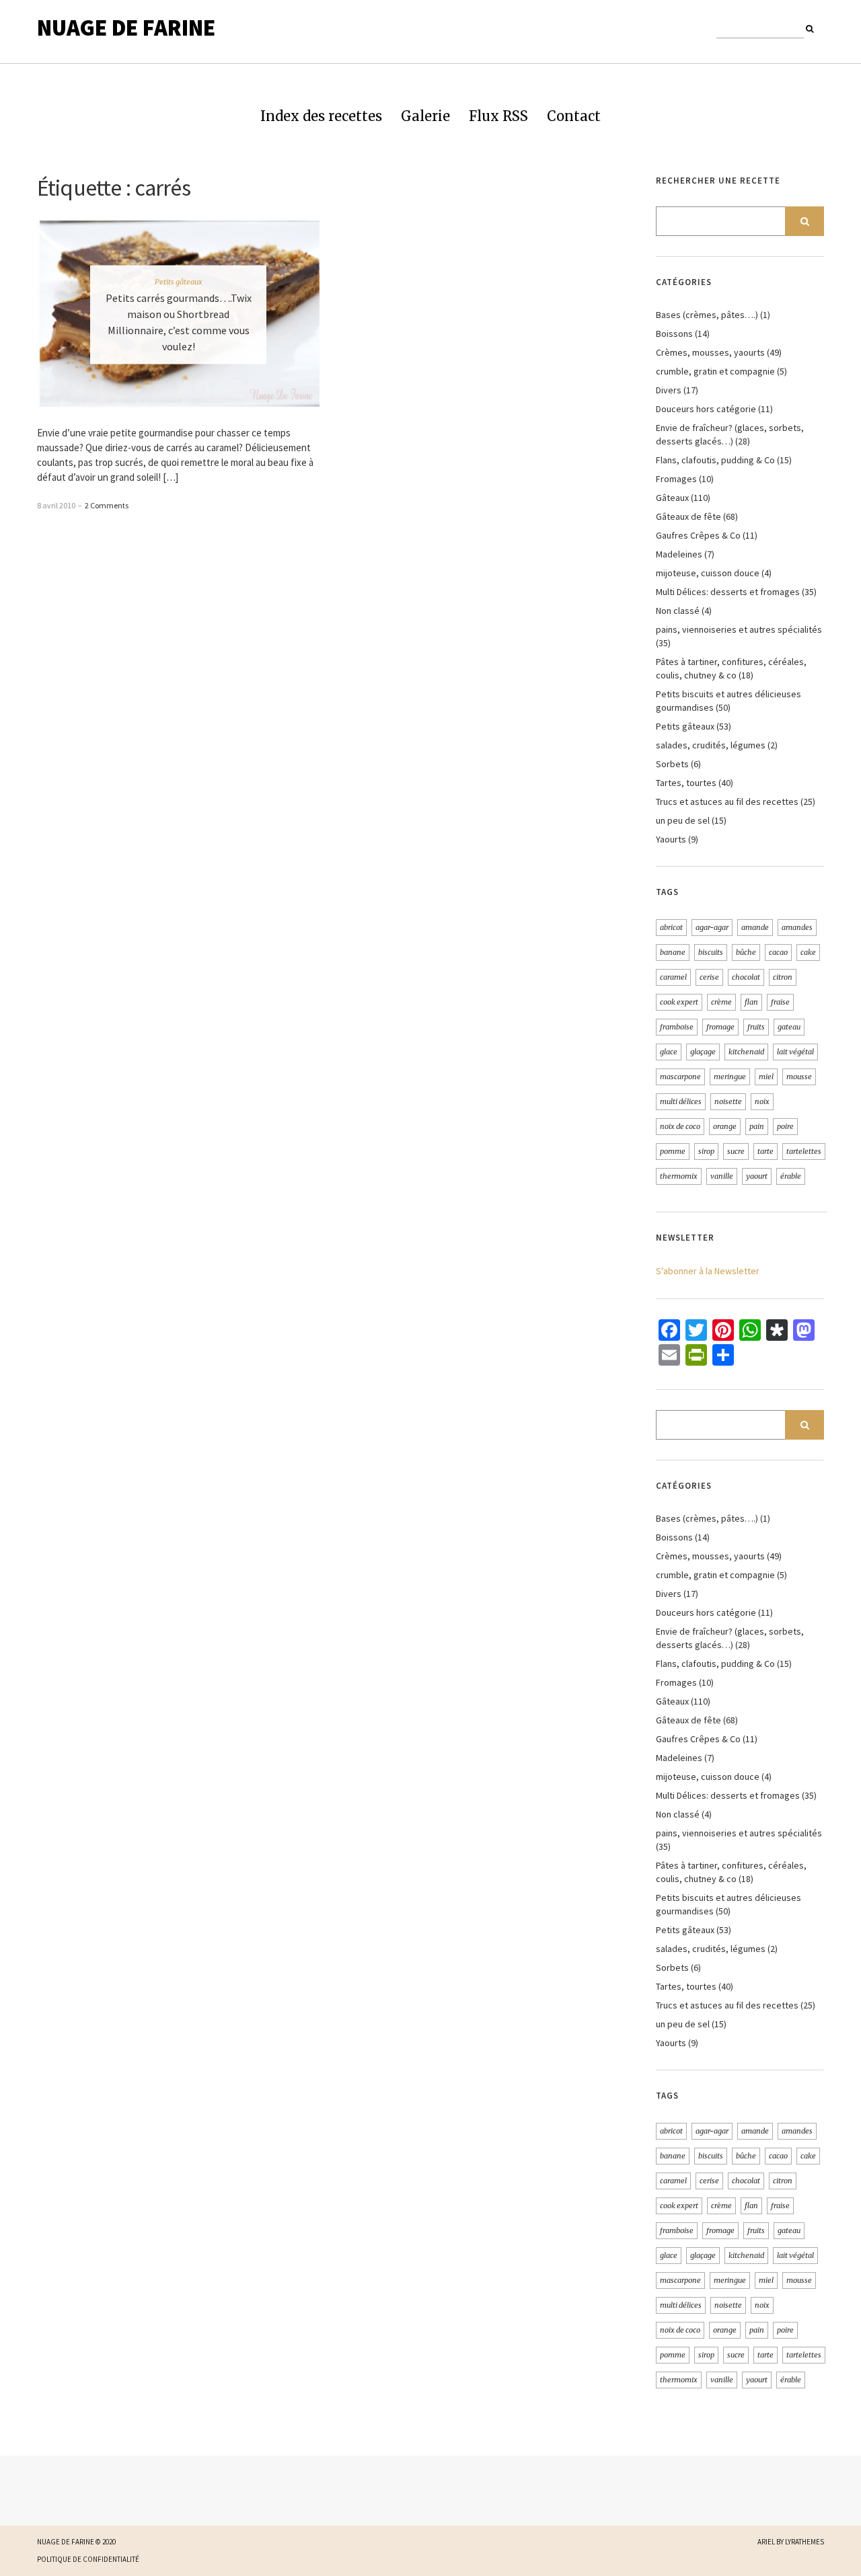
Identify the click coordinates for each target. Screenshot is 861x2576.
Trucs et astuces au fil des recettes (727, 802)
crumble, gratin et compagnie (715, 371)
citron (783, 977)
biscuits (711, 952)
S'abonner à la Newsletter (708, 1271)
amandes (797, 927)
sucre (736, 1151)
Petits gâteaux (179, 282)
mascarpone (680, 1077)
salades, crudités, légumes (711, 745)
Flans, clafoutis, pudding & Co (715, 460)
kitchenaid (746, 1052)
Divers (669, 390)
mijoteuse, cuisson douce (708, 573)
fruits (756, 1027)
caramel (673, 977)
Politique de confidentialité (88, 2559)
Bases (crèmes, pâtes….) (707, 315)
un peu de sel (683, 820)
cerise (709, 977)
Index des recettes (321, 116)
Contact (574, 116)
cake (808, 952)
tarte (765, 1151)
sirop (706, 1151)
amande (755, 927)
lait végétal (795, 1052)
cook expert (679, 1002)
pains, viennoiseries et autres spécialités (739, 629)
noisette (728, 1101)
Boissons (674, 334)
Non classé (678, 611)
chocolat (746, 977)
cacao (778, 952)
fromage (720, 1027)
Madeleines (679, 554)
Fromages (676, 479)
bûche (746, 952)
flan (751, 1002)
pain (757, 1126)
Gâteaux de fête (688, 516)
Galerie (425, 116)
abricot (671, 927)
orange (725, 1126)
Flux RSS (498, 116)
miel (766, 1077)
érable (791, 1176)
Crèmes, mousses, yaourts (710, 352)
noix (762, 1101)
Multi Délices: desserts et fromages (728, 592)
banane (673, 952)
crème (721, 1002)
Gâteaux (672, 498)
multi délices (681, 1101)
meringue (730, 1077)
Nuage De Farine (126, 28)
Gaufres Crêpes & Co (698, 535)
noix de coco (680, 1126)
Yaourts (671, 839)
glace (669, 1052)
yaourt (757, 1176)
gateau (789, 1027)
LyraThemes (804, 2542)
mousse (799, 1077)
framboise (677, 1027)
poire (785, 1126)
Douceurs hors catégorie (706, 409)
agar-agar (712, 927)
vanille (722, 1176)
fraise (780, 1002)
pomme (673, 1151)
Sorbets (672, 764)
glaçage (703, 1052)
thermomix (679, 1176)
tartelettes (804, 1151)
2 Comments (107, 505)
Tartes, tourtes (686, 783)
